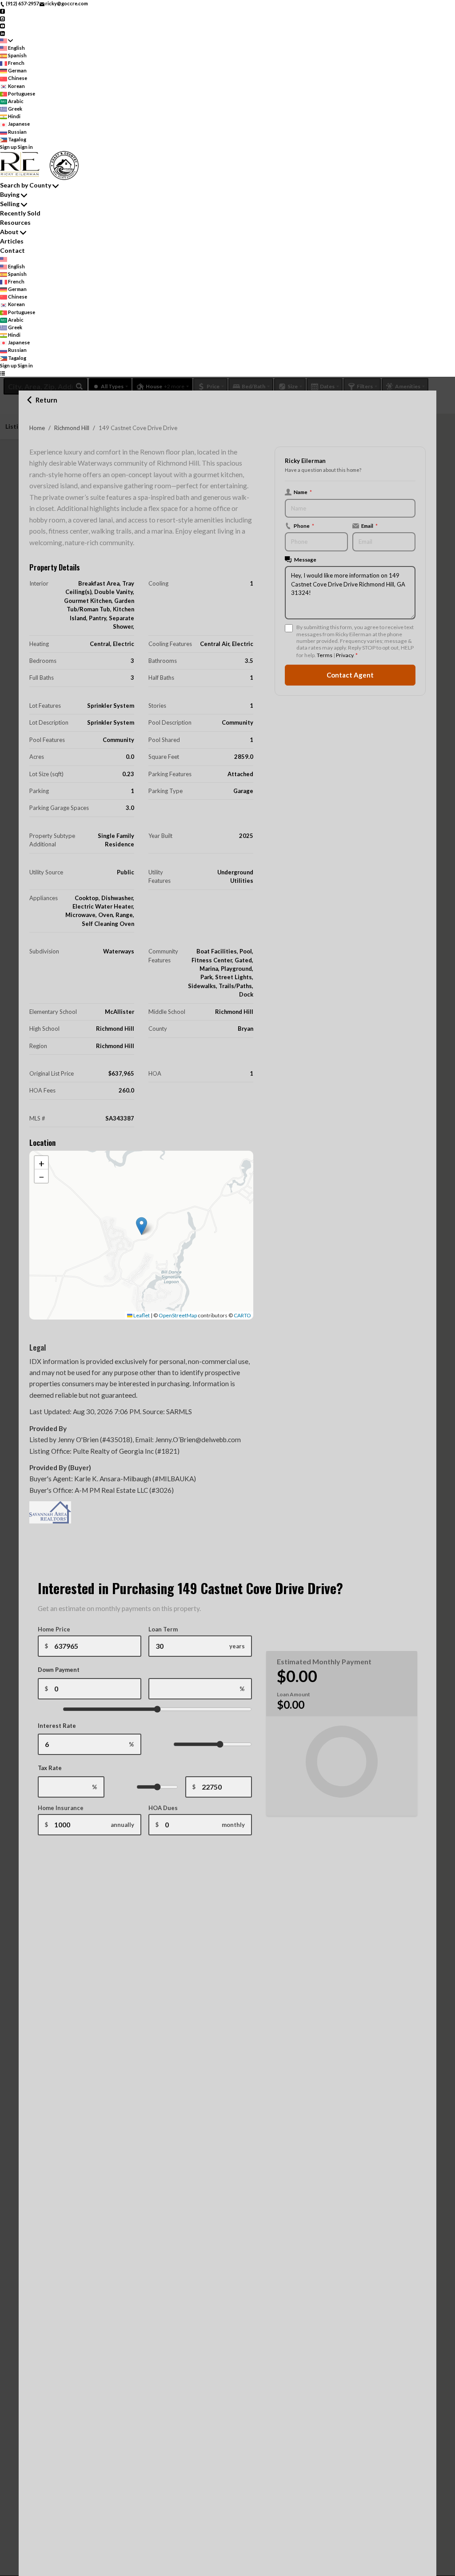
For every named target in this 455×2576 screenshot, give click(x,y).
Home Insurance (61, 1808)
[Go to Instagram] (2, 18)
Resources (15, 222)
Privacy (345, 655)
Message (305, 559)
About (9, 232)
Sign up (8, 147)
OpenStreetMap (178, 1315)
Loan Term (163, 1629)
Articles (12, 241)
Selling (10, 204)
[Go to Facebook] (2, 11)
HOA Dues (163, 1808)
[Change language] (6, 41)
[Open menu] (2, 373)
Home (37, 428)
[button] (142, 1226)
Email (369, 526)
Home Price (54, 1629)
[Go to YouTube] (2, 26)
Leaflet (141, 1315)
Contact (12, 250)
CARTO (242, 1315)
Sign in (25, 147)
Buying (10, 194)
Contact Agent (350, 675)
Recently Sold (20, 213)
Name (303, 492)
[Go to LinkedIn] (2, 33)
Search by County (26, 185)
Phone (304, 526)
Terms (325, 655)
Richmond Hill (72, 428)
